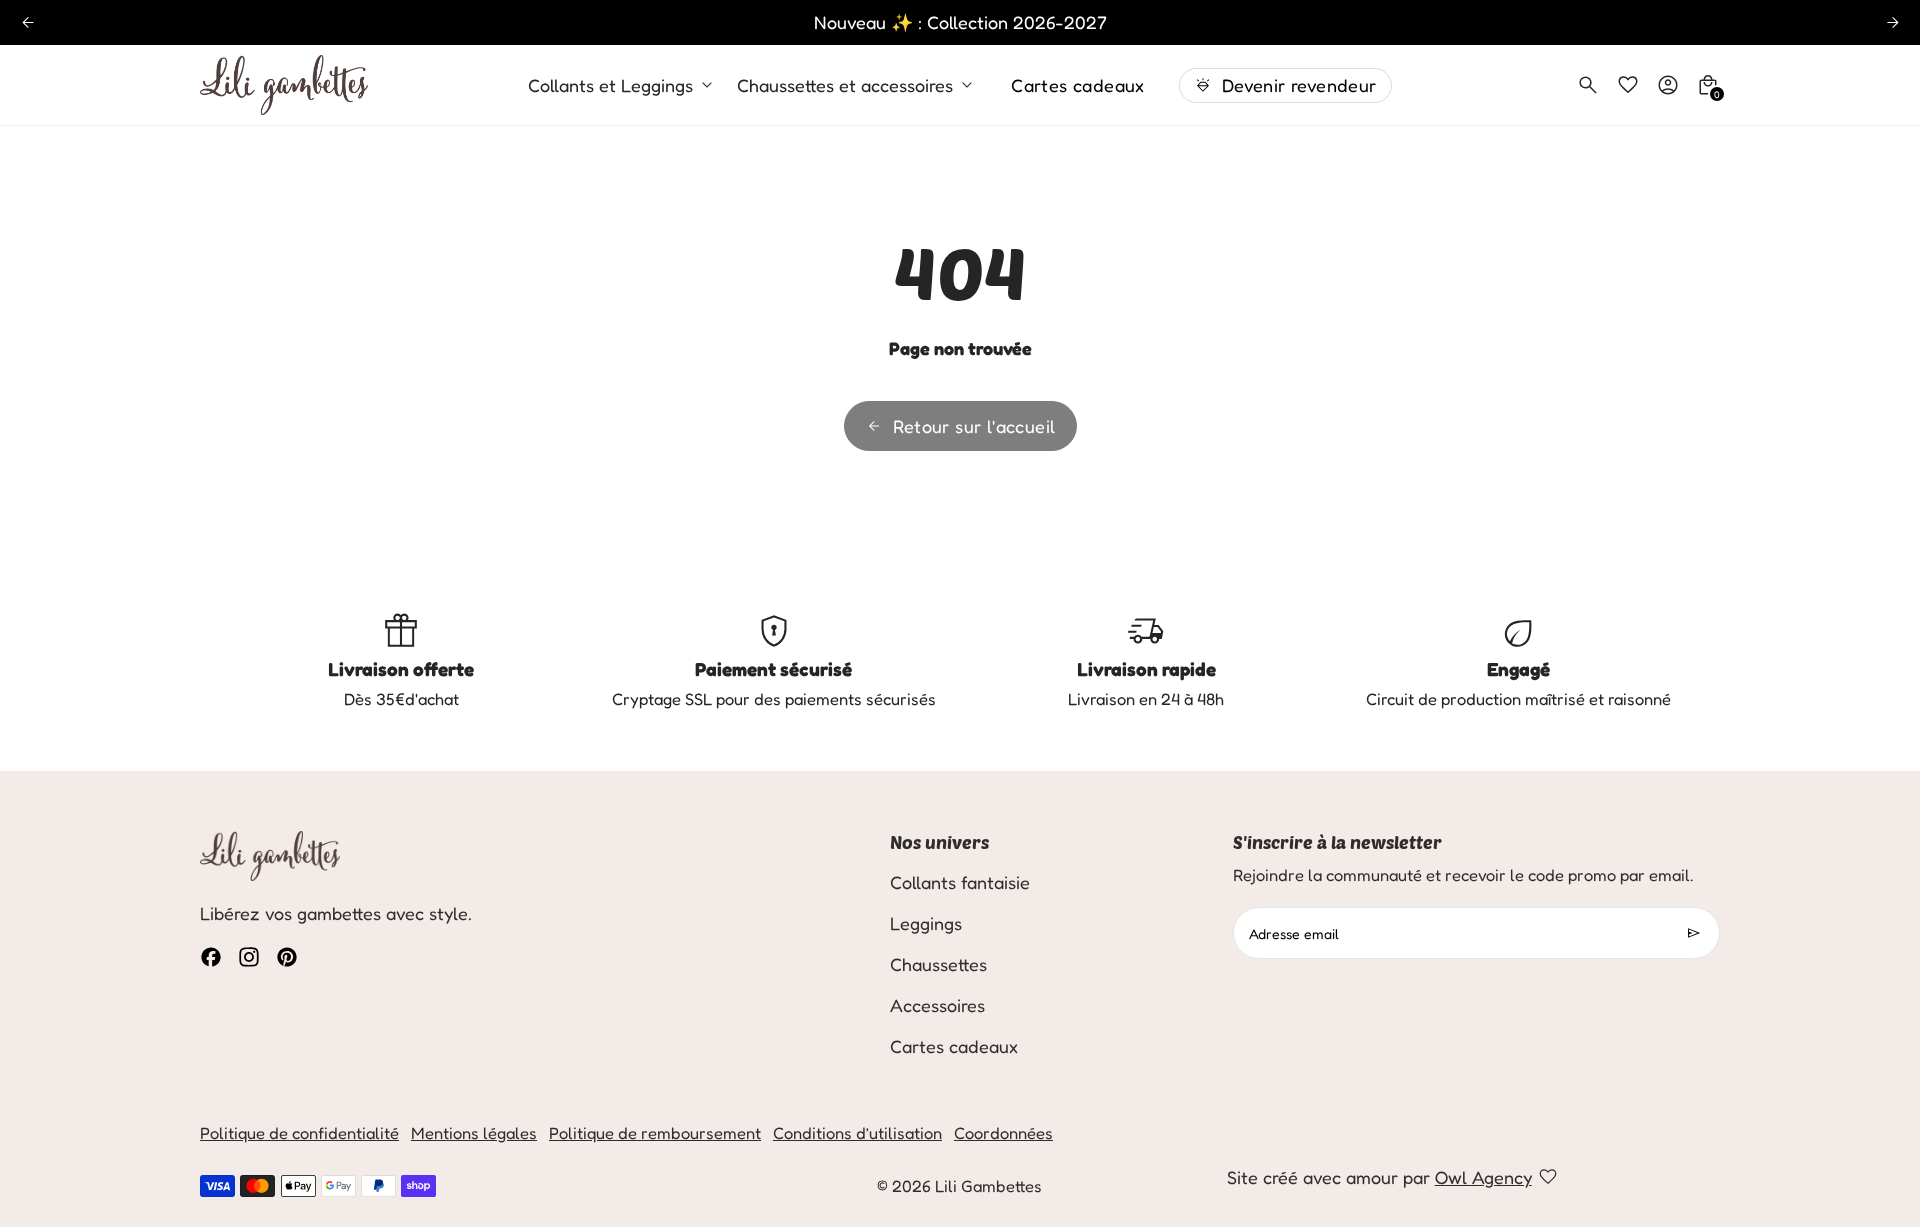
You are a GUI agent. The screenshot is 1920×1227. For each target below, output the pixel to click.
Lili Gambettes (988, 1186)
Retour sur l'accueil (974, 426)
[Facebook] (211, 957)
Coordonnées (1003, 1133)
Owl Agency (1483, 1177)
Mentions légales (474, 1133)
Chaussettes (938, 964)
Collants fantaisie (960, 882)
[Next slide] (1892, 22)
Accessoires (937, 1005)
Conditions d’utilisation (857, 1133)
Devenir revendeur (1299, 85)
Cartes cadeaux (1078, 85)
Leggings (926, 923)
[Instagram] (249, 957)
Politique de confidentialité (299, 1133)
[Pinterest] (287, 957)
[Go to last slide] (27, 22)
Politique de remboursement (655, 1133)
